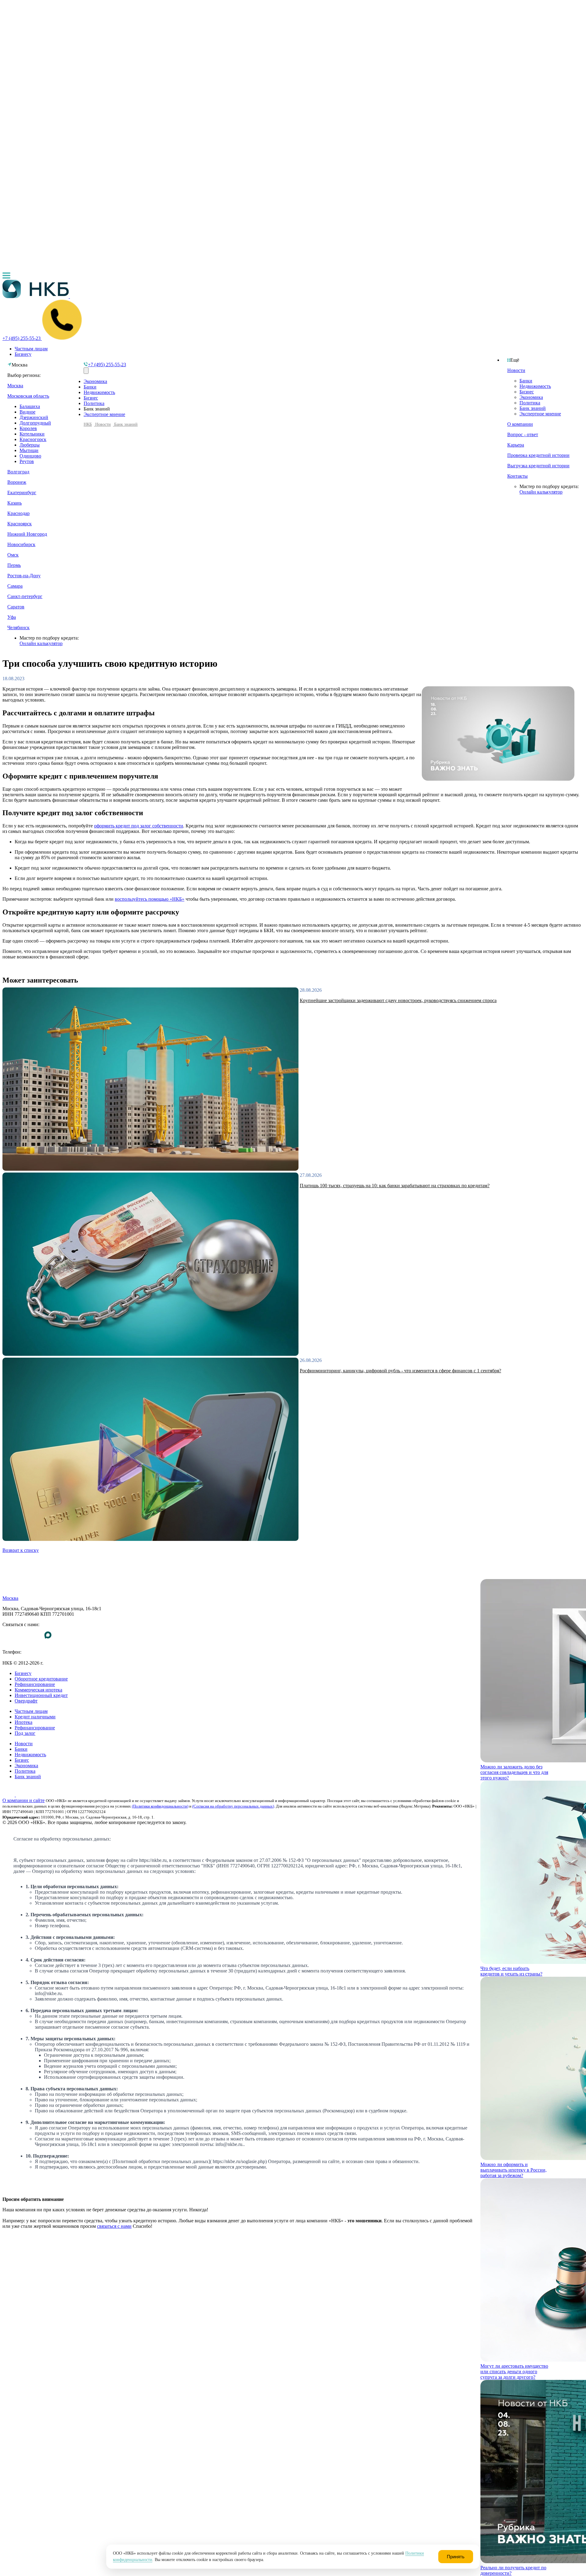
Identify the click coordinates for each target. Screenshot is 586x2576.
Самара (15, 586)
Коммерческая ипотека (38, 1690)
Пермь (14, 565)
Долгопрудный (35, 423)
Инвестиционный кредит (41, 1695)
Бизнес (527, 392)
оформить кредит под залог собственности (139, 826)
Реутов (27, 461)
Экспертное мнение (540, 414)
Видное (27, 412)
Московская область (28, 396)
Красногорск (33, 439)
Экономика (531, 397)
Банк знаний (533, 408)
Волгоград (18, 472)
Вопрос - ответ (523, 434)
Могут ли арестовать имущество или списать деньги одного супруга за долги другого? (514, 2372)
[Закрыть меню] (86, 371)
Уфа (12, 617)
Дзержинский (34, 417)
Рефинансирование (35, 1684)
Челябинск (18, 628)
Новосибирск (21, 544)
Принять (456, 2557)
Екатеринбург (22, 493)
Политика (530, 403)
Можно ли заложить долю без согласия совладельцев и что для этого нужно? (514, 1772)
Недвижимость (535, 386)
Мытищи (29, 450)
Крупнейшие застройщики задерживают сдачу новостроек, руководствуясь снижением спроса (398, 1000)
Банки (526, 381)
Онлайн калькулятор (541, 492)
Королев (28, 428)
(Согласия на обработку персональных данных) (233, 1806)
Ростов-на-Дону (24, 576)
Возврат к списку (21, 1550)
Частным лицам (31, 349)
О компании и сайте (24, 1800)
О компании (520, 424)
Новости (516, 370)
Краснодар (18, 513)
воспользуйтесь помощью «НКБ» (150, 899)
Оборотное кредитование (41, 1679)
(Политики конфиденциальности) (160, 1806)
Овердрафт (26, 1701)
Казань (14, 503)
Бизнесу (23, 354)
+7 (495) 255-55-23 (22, 1657)
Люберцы (30, 445)
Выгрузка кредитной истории (538, 466)
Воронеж (17, 482)
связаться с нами (114, 2226)
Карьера (516, 445)
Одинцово (30, 456)
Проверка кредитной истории (538, 455)
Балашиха (30, 406)
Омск (13, 555)
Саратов (16, 607)
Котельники (32, 434)
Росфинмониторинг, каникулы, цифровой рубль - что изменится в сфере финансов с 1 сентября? (400, 1371)
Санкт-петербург (25, 596)
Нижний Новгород (27, 534)
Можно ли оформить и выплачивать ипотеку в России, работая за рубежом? (514, 2170)
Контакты (517, 476)
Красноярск (20, 524)
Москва (15, 386)
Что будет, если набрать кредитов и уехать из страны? (511, 1971)
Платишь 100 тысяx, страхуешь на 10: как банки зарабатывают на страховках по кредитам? (395, 1186)
